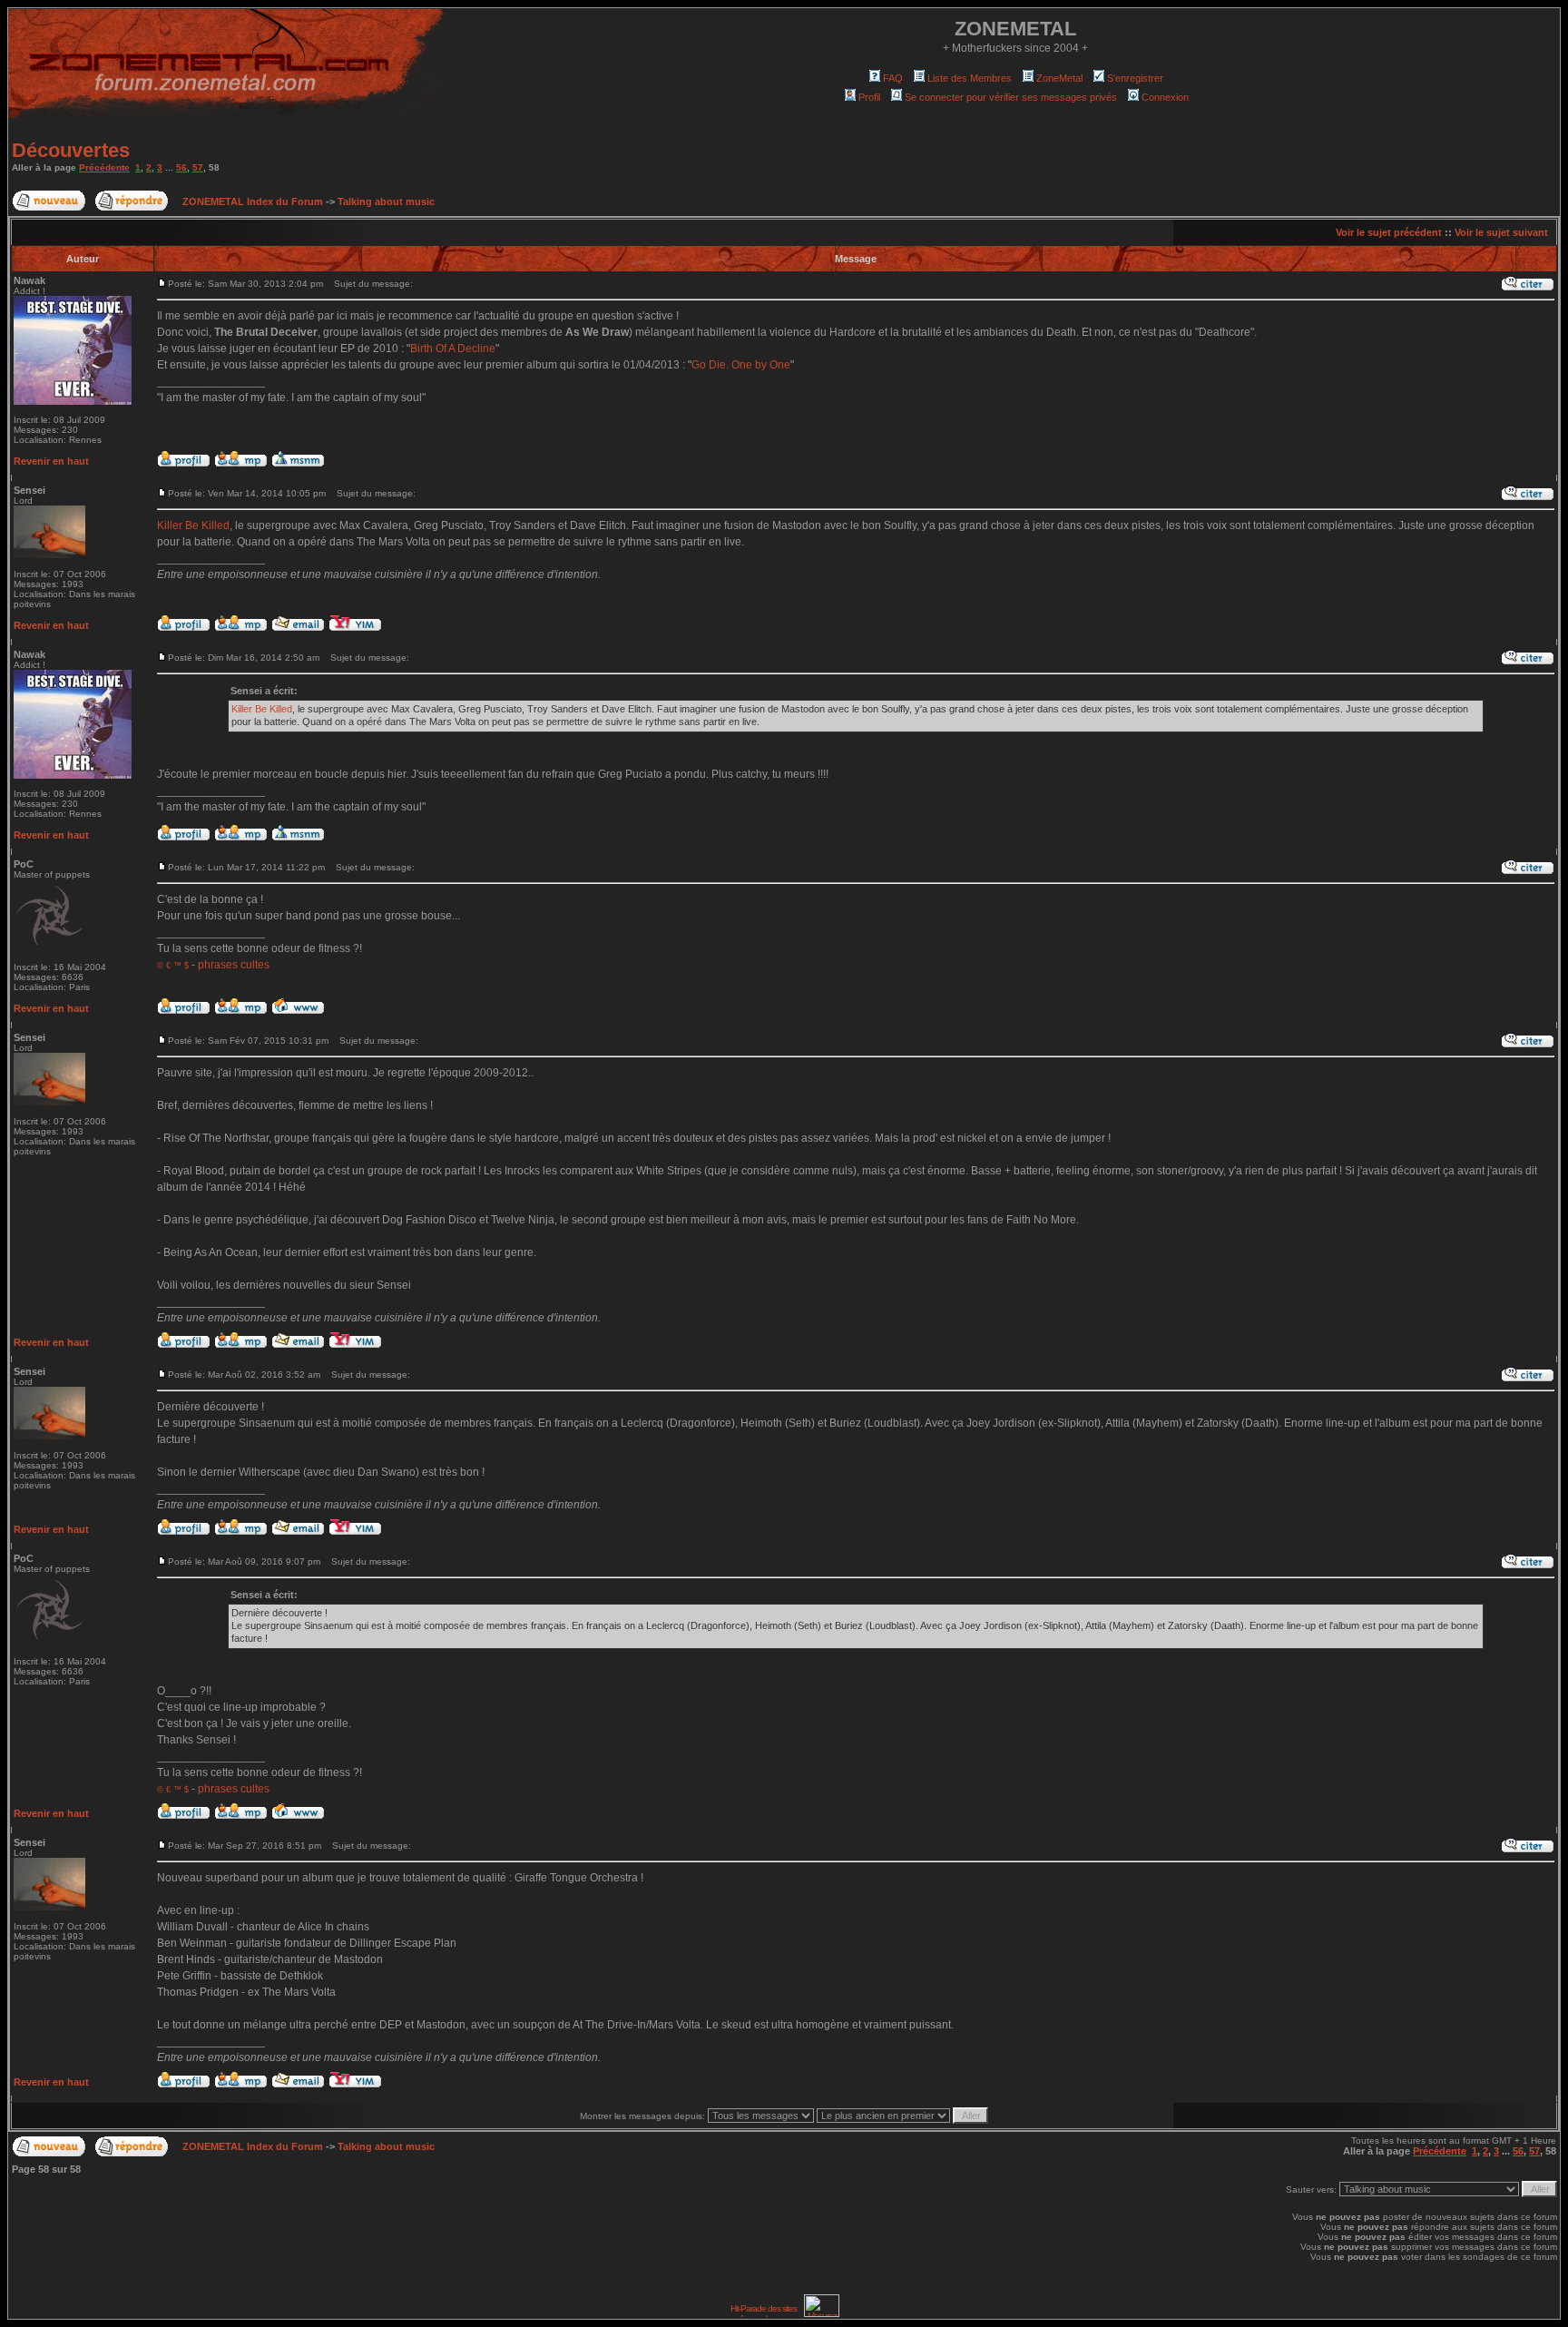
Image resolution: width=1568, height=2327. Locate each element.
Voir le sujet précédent (1389, 232)
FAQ (893, 78)
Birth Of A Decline (453, 349)
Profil (869, 97)
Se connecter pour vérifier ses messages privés (1011, 97)
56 (181, 167)
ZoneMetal (1059, 78)
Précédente (104, 167)
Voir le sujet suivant (1501, 232)
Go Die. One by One (741, 365)
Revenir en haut (51, 461)
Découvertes (71, 150)
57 (198, 167)
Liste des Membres (970, 78)
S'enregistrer (1135, 78)
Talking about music (386, 201)
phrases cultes (234, 965)
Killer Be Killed (193, 525)
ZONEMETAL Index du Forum (253, 201)
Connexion (1165, 97)
